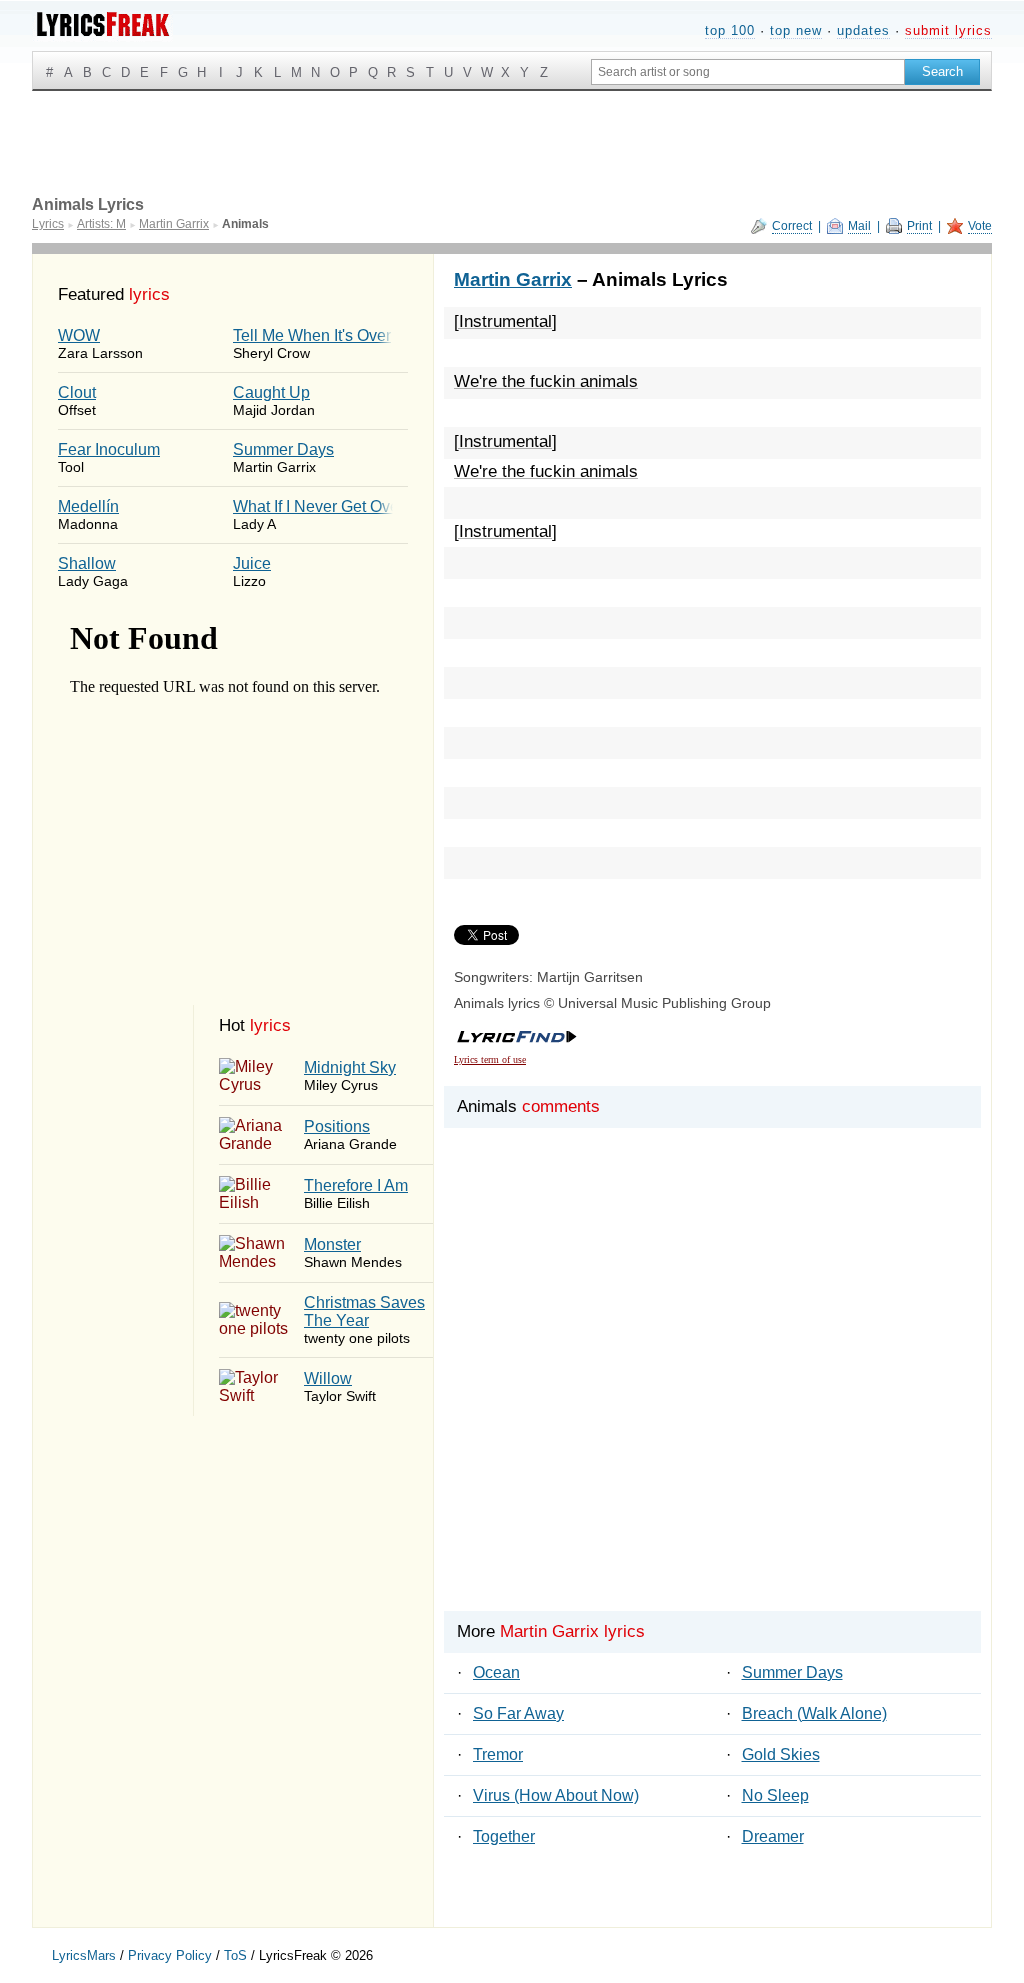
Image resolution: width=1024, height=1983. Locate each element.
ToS (235, 1955)
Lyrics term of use (490, 1059)
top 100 (730, 30)
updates (863, 30)
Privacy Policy (170, 1955)
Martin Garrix (513, 279)
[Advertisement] (712, 1403)
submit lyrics (948, 30)
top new (796, 30)
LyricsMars (84, 1955)
